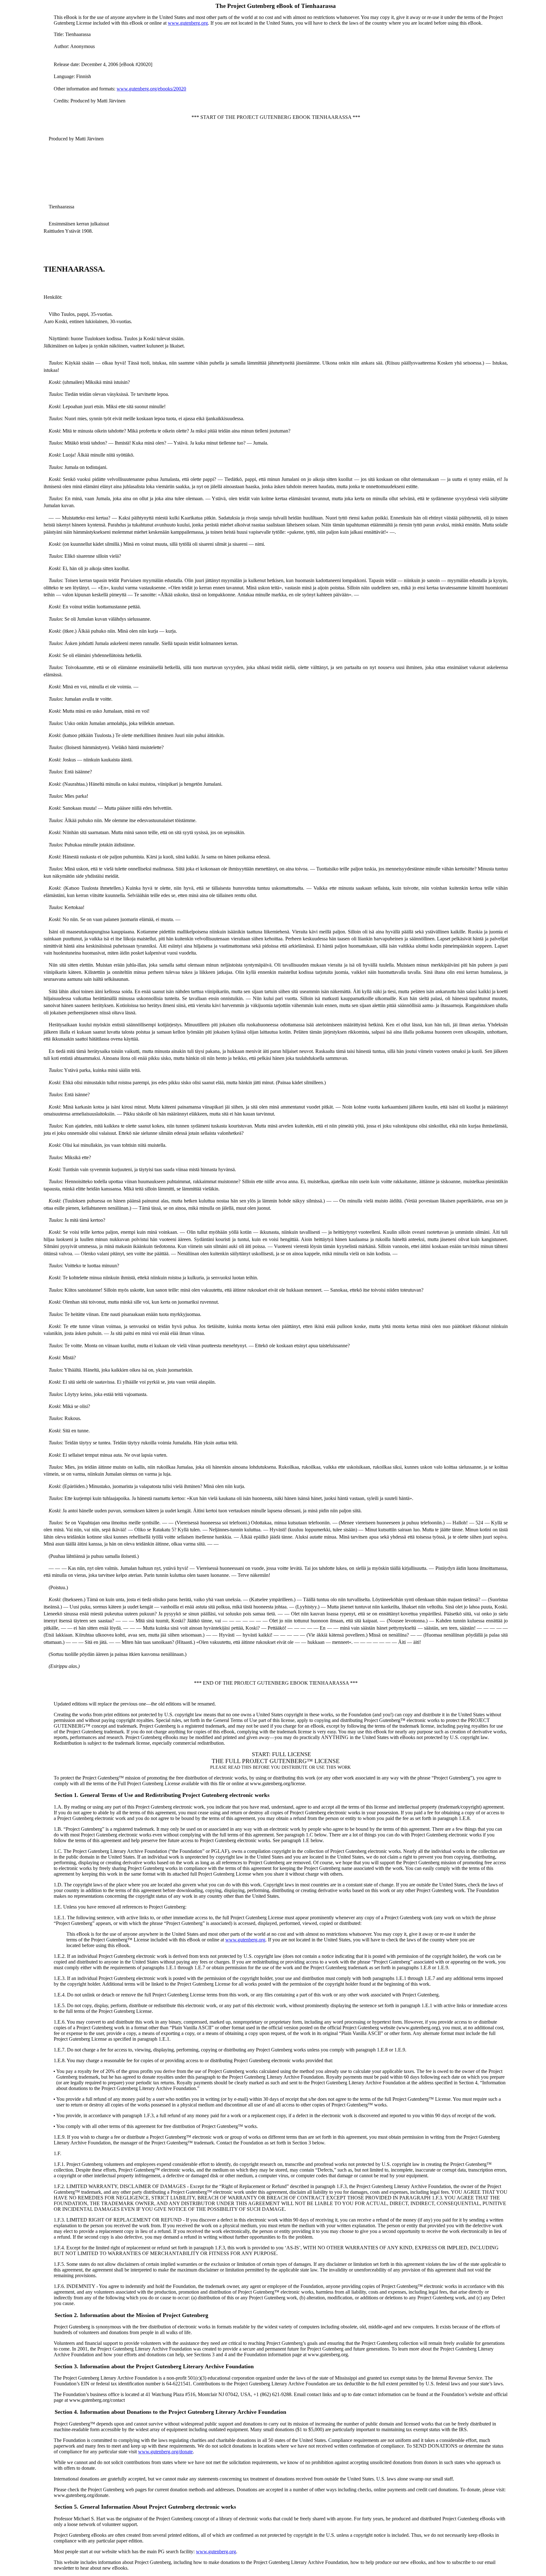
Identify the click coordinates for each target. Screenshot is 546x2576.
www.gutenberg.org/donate (165, 2452)
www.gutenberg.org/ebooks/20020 (151, 89)
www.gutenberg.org (188, 23)
